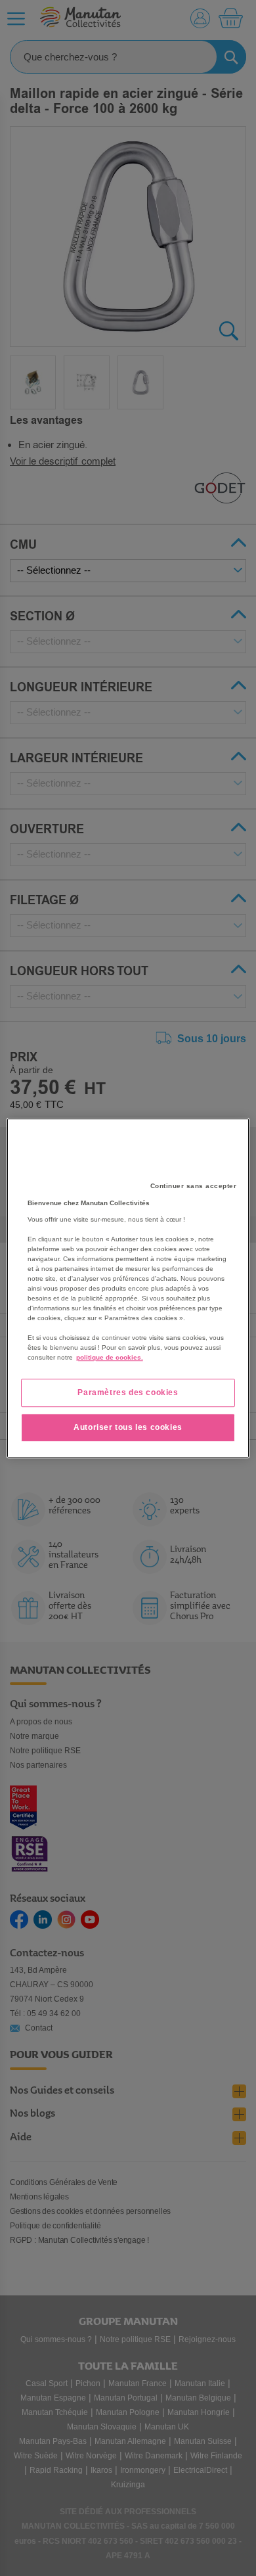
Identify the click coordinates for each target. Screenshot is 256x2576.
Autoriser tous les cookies (128, 1427)
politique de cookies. (110, 1357)
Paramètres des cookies (128, 1392)
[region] (128, 1288)
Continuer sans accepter (194, 1186)
